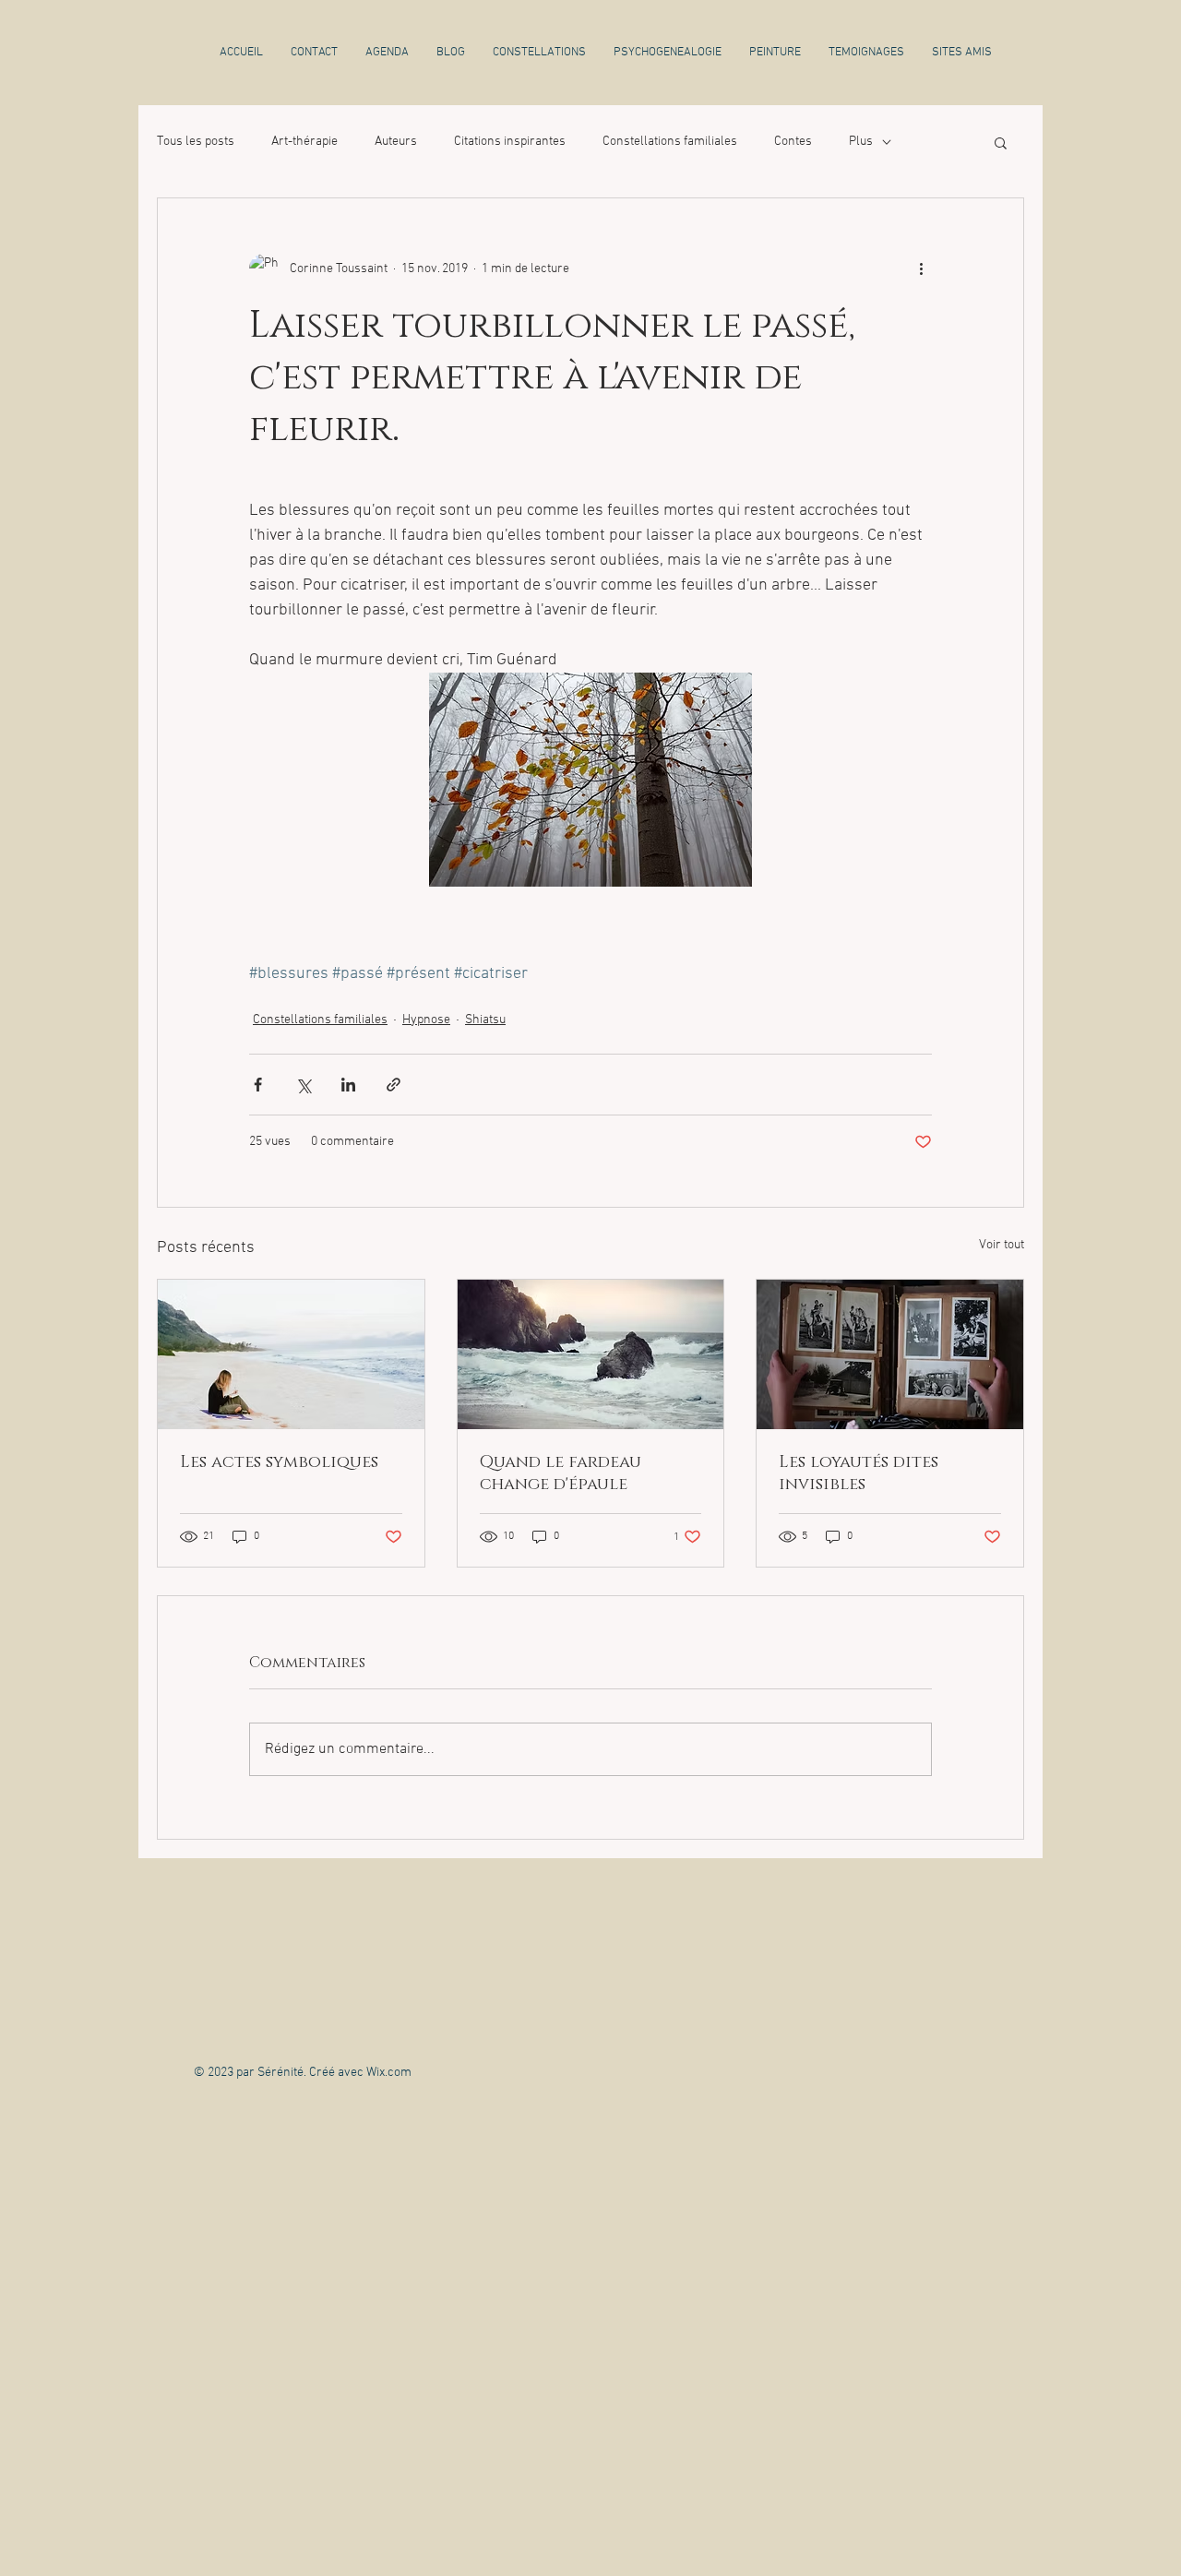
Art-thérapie (304, 142)
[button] (1001, 142)
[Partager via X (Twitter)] (303, 1085)
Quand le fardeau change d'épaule (561, 1473)
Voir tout (1002, 1245)
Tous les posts (196, 142)
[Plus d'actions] (921, 268)
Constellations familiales (670, 142)
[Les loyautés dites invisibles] (890, 1354)
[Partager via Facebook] (258, 1085)
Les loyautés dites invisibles (859, 1473)
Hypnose (426, 1020)
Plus (861, 142)
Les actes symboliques (279, 1462)
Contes (793, 142)
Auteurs (396, 142)
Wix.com (389, 2073)
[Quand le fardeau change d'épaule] (591, 1354)
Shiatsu (485, 1020)
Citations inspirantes (510, 142)
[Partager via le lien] (394, 1085)
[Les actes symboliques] (291, 1354)
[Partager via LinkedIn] (348, 1085)
